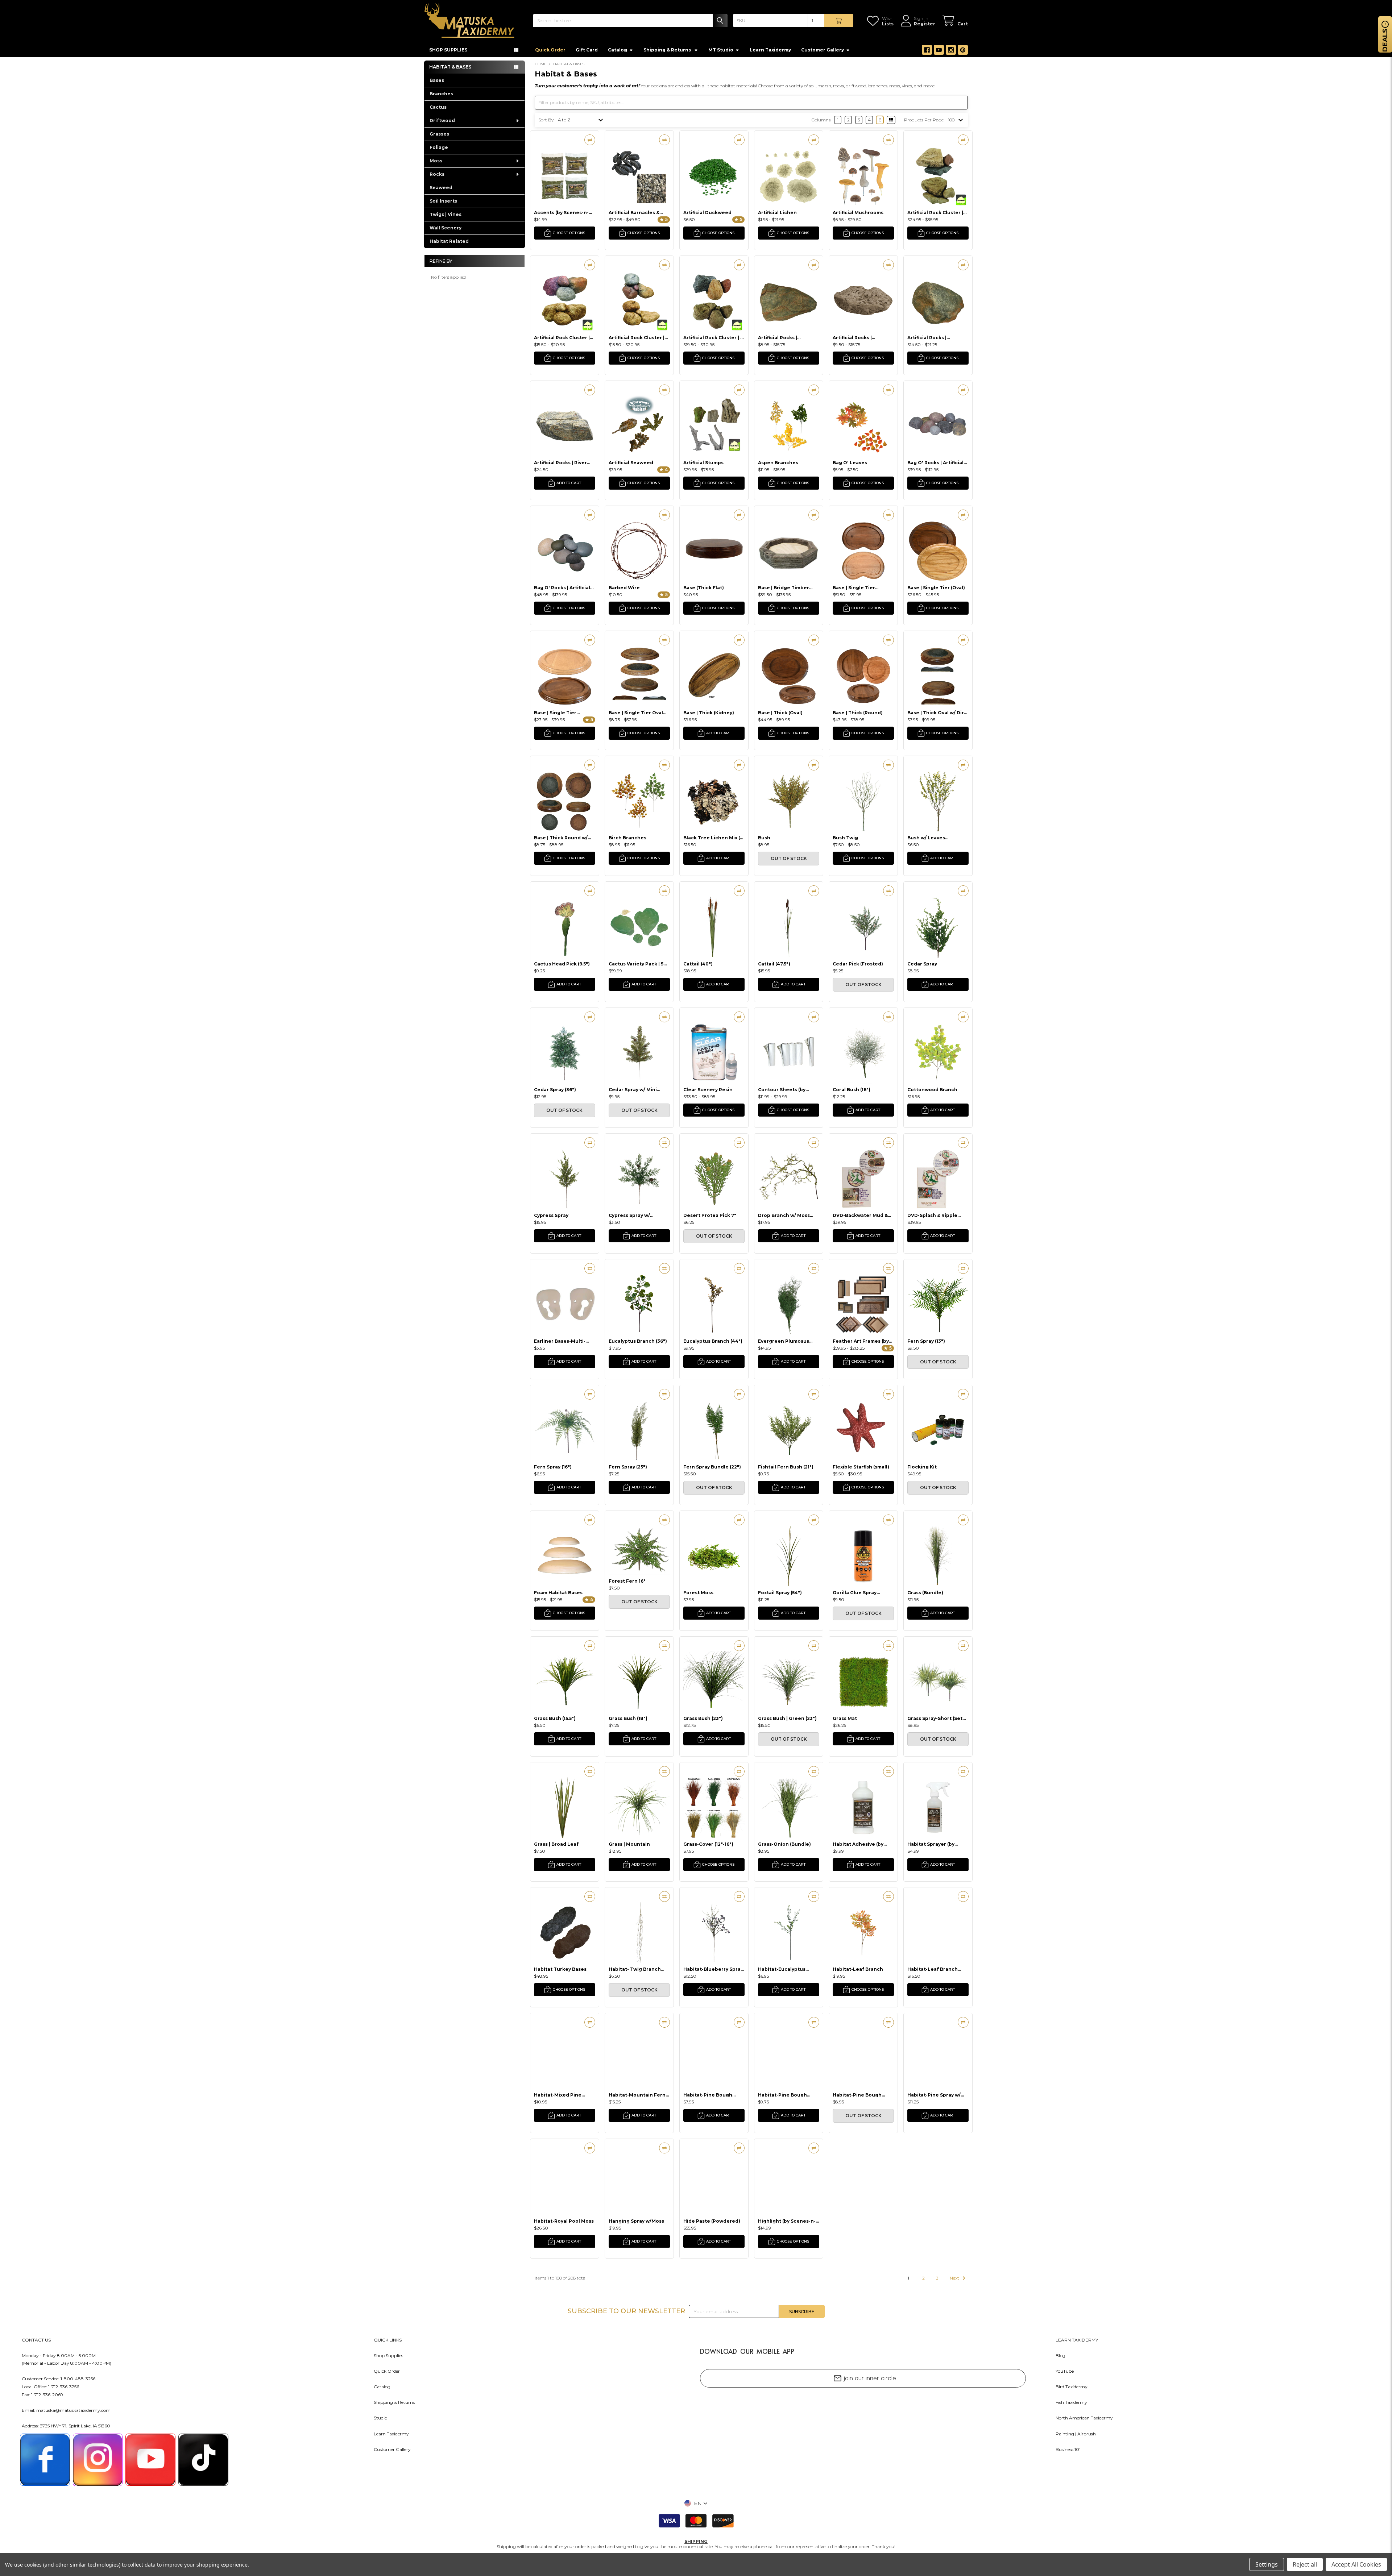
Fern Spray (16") (553, 1467)
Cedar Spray (922, 964)
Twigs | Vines (446, 214)
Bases (437, 80)
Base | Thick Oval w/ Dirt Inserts (937, 713)
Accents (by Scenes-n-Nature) (561, 213)
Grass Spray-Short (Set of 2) (935, 1718)
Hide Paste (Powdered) (712, 2221)
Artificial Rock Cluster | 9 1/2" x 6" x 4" (713, 338)
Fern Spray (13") (926, 1341)
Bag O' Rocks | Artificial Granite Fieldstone (935, 463)
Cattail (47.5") (774, 964)
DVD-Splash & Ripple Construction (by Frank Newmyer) (936, 1215)
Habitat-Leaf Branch (858, 1969)
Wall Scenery (446, 228)
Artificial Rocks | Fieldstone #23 (927, 338)
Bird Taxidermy (1072, 2387)
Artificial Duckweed (707, 213)
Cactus (438, 107)
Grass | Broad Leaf (556, 1844)
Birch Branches (627, 838)
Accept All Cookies (1356, 2564)
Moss (436, 161)
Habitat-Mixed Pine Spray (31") (558, 2095)
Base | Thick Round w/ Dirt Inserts (561, 838)
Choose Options (569, 233)
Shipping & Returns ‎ (668, 50)
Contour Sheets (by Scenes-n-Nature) (782, 1090)
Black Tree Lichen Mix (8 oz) (713, 838)
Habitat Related (449, 241)
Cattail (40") (698, 964)
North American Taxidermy (1084, 2418)
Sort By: (546, 120)
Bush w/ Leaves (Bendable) (926, 838)
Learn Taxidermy (770, 50)
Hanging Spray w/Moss (636, 2221)
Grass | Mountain (629, 1844)
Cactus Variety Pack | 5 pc (636, 964)
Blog (1060, 2355)
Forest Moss (698, 1593)
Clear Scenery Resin (708, 1090)
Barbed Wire (624, 588)
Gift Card (587, 50)
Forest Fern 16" (627, 1581)
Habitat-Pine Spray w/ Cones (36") (934, 2095)
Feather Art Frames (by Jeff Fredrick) (861, 1341)
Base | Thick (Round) (858, 713)
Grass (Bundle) (925, 1593)
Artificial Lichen (777, 213)
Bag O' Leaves (850, 463)
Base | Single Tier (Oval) (936, 588)
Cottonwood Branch (932, 1090)
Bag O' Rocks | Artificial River (562, 588)
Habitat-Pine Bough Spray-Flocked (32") (782, 2095)
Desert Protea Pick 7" (710, 1215)
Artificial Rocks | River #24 (560, 463)
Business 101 (1068, 2449)
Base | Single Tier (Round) (555, 713)
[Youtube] (939, 50)
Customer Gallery (823, 50)
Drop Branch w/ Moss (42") (784, 1215)
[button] (696, 2503)
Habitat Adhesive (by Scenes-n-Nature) (858, 1844)
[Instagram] (951, 50)
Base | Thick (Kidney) (709, 713)
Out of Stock (789, 858)
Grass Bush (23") (703, 1718)
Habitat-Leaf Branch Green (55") (933, 1969)
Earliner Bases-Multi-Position (560, 1341)
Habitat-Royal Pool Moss (564, 2221)
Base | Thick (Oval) (780, 713)
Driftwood (442, 121)
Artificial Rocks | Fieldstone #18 (852, 338)
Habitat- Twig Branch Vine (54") (635, 1969)
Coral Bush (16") (852, 1090)
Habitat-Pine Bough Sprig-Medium (857, 2095)
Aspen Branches (778, 463)
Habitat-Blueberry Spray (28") (713, 1969)
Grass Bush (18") (628, 1718)
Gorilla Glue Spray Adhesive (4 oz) (855, 1593)
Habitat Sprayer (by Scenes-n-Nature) (931, 1844)
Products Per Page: (924, 120)
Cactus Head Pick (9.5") (562, 964)
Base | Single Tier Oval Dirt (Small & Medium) (636, 713)
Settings (1267, 2564)
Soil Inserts (443, 201)
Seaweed (441, 188)
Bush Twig (845, 838)
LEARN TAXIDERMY (1077, 2340)
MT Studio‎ (721, 50)
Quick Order (550, 50)
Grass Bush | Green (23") (787, 1718)
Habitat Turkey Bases (560, 1969)
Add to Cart (569, 483)
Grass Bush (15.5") (555, 1718)
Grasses (439, 134)
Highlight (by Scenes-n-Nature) (787, 2221)
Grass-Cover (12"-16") (708, 1844)
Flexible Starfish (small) (861, 1467)
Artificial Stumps (703, 463)
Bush (764, 838)
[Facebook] (927, 50)
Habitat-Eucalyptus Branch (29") (782, 1969)
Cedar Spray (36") (555, 1090)
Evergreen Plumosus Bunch (784, 1341)
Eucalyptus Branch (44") (713, 1341)
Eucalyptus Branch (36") (638, 1341)
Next (955, 2278)
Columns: (821, 120)
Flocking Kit (922, 1467)
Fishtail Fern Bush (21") (786, 1467)
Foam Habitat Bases (558, 1593)
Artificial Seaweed (631, 463)
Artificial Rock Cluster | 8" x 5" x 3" (637, 338)
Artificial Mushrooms (858, 213)
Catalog (618, 50)
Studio (380, 2418)
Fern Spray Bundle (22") (712, 1467)
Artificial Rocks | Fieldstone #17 (778, 338)
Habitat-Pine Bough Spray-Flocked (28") (708, 2095)
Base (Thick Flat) (704, 588)
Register (925, 24)
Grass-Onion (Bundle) (784, 1844)
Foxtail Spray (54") (780, 1593)
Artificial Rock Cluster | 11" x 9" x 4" (935, 213)
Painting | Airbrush (1076, 2434)
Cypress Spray (551, 1215)
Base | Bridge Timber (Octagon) (784, 588)
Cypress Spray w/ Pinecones (629, 1215)
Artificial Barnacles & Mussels (634, 213)
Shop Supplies (388, 2355)
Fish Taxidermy (1071, 2402)
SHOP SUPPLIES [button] (448, 50)
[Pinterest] (963, 50)
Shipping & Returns (394, 2402)
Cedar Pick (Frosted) (858, 964)
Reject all (1305, 2564)
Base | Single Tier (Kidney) (854, 588)
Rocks (437, 174)
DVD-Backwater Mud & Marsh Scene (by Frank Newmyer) (860, 1215)
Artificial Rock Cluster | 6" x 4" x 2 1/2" (562, 338)
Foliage (439, 147)
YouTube (1065, 2371)
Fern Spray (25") (628, 1467)
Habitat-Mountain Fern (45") (637, 2095)
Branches (441, 94)
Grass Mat (845, 1718)
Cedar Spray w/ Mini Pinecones (633, 1090)
